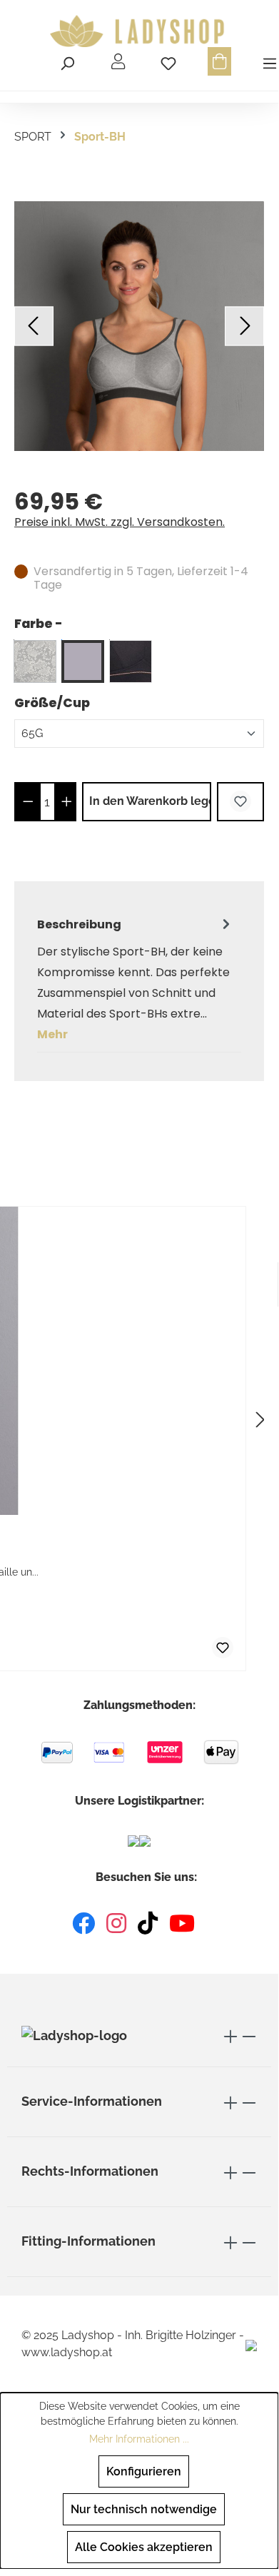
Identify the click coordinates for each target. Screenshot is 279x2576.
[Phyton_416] (35, 661)
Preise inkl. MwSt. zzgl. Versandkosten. (120, 522)
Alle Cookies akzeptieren (144, 2547)
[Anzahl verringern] (28, 802)
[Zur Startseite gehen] (139, 31)
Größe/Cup (52, 703)
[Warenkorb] (219, 61)
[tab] (136, 979)
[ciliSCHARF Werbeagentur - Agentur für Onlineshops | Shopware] (251, 2344)
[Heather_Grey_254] (83, 661)
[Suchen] (67, 61)
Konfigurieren (144, 2471)
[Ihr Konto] (118, 61)
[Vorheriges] (34, 326)
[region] (139, 326)
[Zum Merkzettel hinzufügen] (240, 802)
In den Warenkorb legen (150, 801)
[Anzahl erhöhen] (67, 802)
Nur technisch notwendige (144, 2509)
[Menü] (268, 61)
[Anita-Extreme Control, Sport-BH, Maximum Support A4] (139, 326)
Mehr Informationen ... (139, 2439)
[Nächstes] (244, 326)
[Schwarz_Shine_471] (131, 661)
